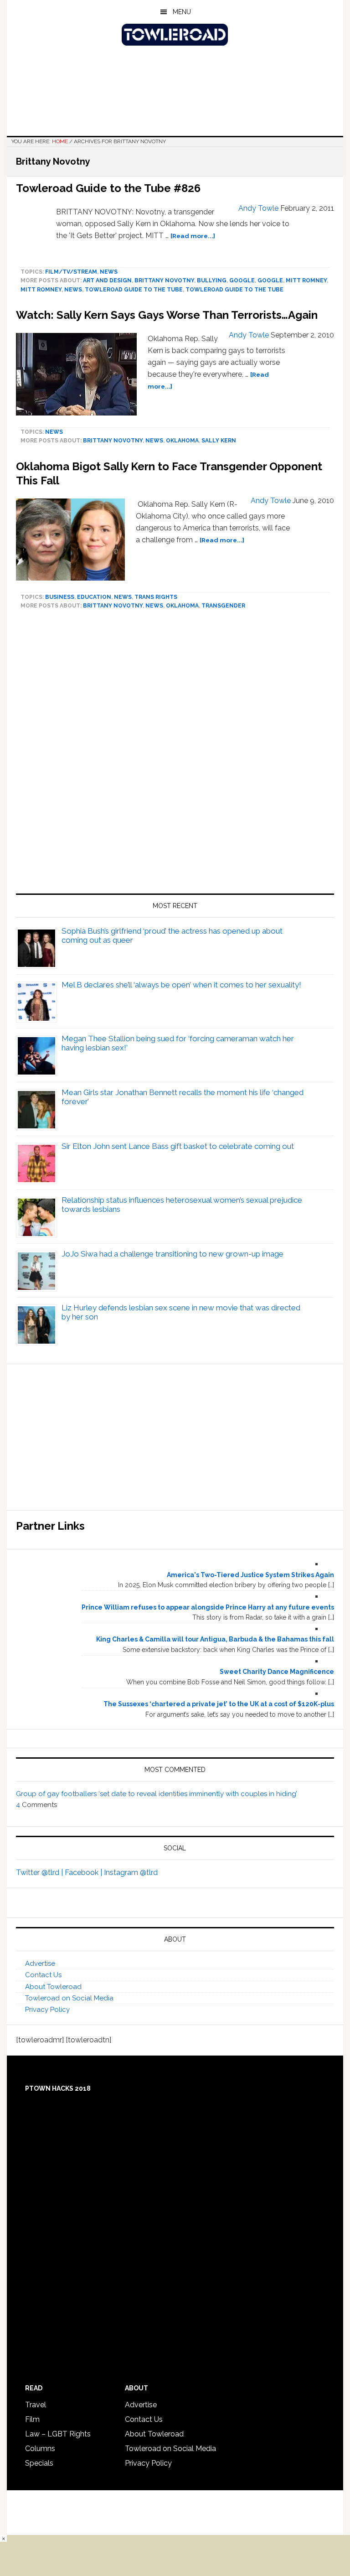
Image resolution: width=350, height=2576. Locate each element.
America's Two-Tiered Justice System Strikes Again (250, 1575)
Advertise (40, 1963)
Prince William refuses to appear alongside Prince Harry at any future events (208, 1607)
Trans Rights (156, 597)
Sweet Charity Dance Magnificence (277, 1672)
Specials (39, 2463)
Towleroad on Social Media (69, 1998)
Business (60, 597)
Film (32, 2419)
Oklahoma (182, 441)
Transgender (223, 606)
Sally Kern (219, 441)
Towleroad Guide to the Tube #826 (108, 188)
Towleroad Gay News (175, 35)
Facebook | (84, 1872)
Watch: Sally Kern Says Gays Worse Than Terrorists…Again (167, 315)
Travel (36, 2405)
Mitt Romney (306, 280)
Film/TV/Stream (71, 272)
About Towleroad (53, 1987)
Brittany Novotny (164, 280)
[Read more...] (193, 236)
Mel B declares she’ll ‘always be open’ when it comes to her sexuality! (181, 985)
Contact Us (43, 1975)
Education (94, 597)
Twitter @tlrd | (40, 1872)
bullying (212, 280)
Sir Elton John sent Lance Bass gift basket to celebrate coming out (178, 1146)
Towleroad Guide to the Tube (134, 290)
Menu (182, 12)
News (109, 272)
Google (242, 280)
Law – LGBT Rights (58, 2434)
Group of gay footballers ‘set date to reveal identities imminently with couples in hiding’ (157, 1794)
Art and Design (107, 280)
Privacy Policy (47, 2010)
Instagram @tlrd (131, 1872)
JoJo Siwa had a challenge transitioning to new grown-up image (172, 1254)
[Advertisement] (175, 756)
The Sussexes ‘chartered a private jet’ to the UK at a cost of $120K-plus (219, 1704)
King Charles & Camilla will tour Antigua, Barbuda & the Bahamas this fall (215, 1639)
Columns (40, 2449)
